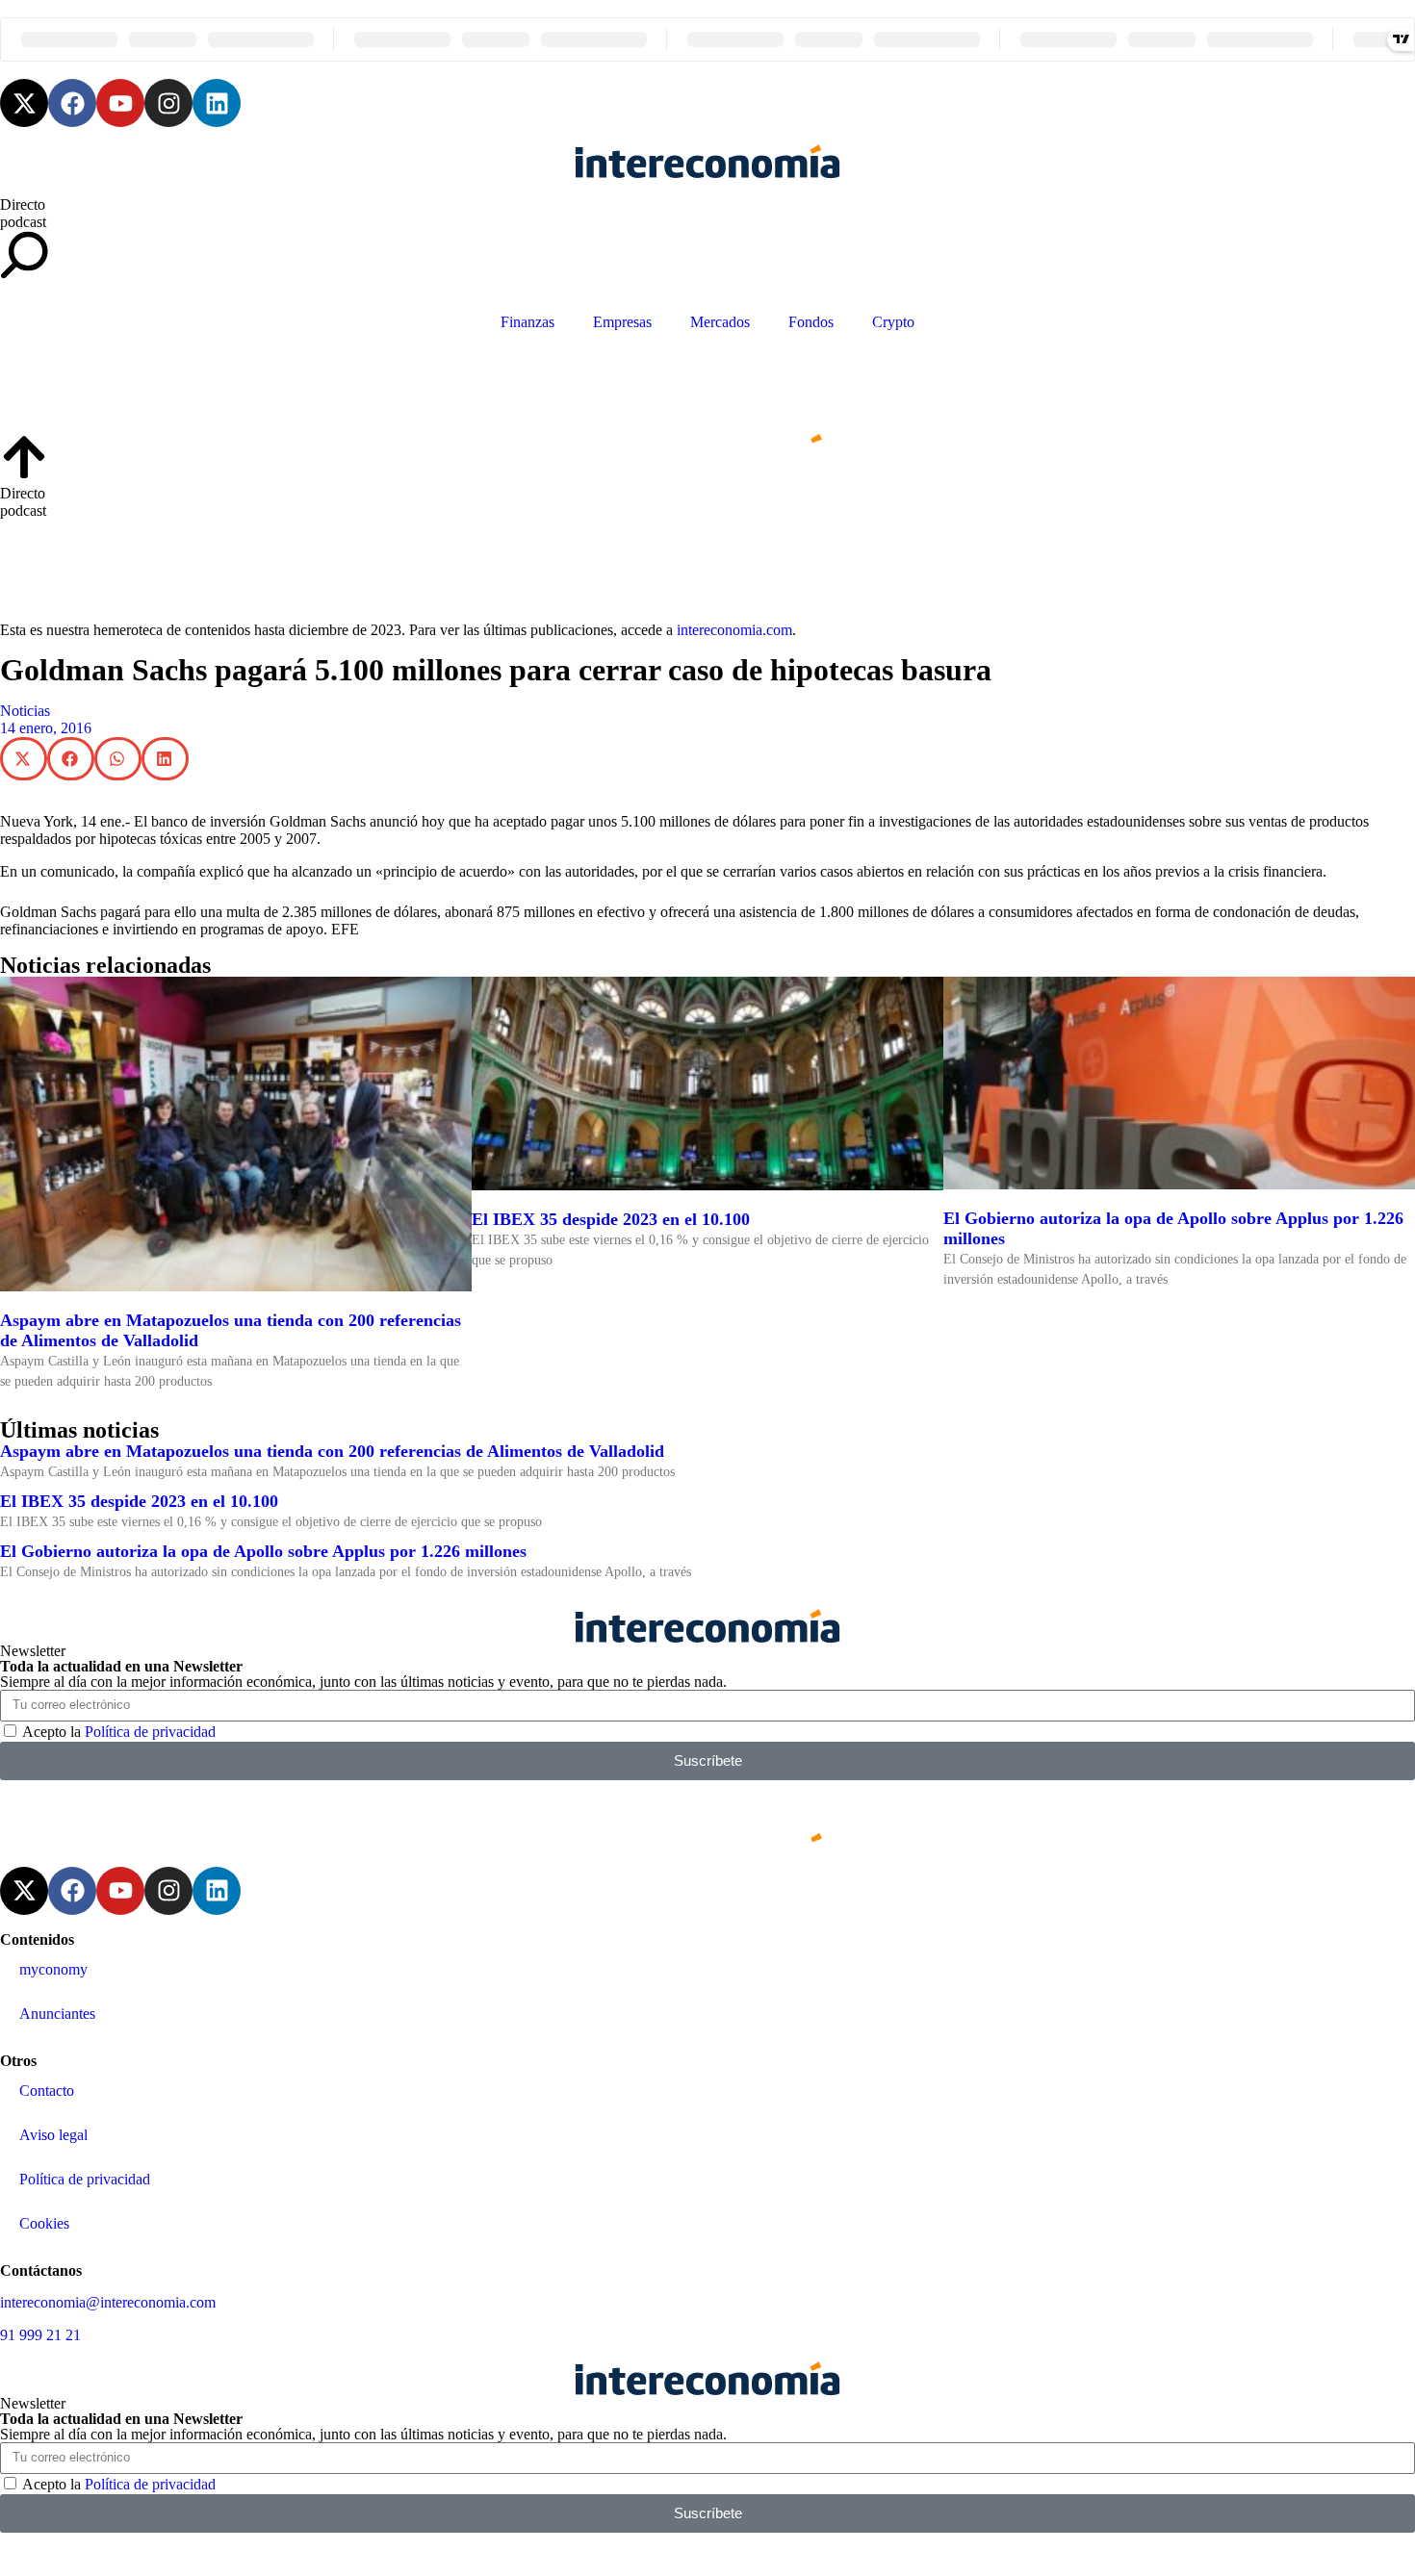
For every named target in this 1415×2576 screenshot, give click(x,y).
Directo (23, 204)
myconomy (53, 1969)
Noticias (25, 711)
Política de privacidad (150, 1732)
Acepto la (119, 1732)
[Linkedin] (217, 103)
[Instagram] (168, 103)
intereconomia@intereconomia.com (108, 2302)
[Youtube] (120, 103)
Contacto (47, 2091)
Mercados (720, 322)
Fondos (811, 322)
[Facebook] (72, 103)
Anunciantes (57, 2014)
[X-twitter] (24, 103)
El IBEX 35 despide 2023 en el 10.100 (611, 1219)
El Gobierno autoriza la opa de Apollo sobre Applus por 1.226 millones (263, 1551)
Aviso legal (53, 2135)
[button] (24, 759)
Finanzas (527, 322)
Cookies (44, 2223)
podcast (23, 222)
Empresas (622, 322)
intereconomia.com (734, 630)
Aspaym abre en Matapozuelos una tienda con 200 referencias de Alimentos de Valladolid (332, 1451)
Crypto (893, 322)
